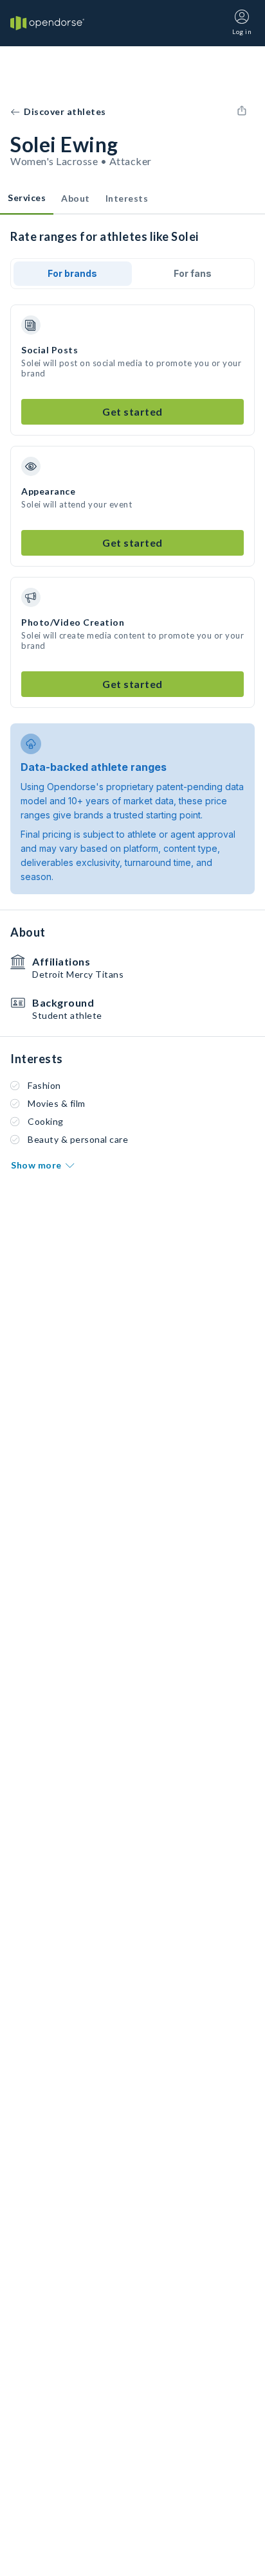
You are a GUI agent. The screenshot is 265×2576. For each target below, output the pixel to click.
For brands (72, 273)
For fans (193, 273)
